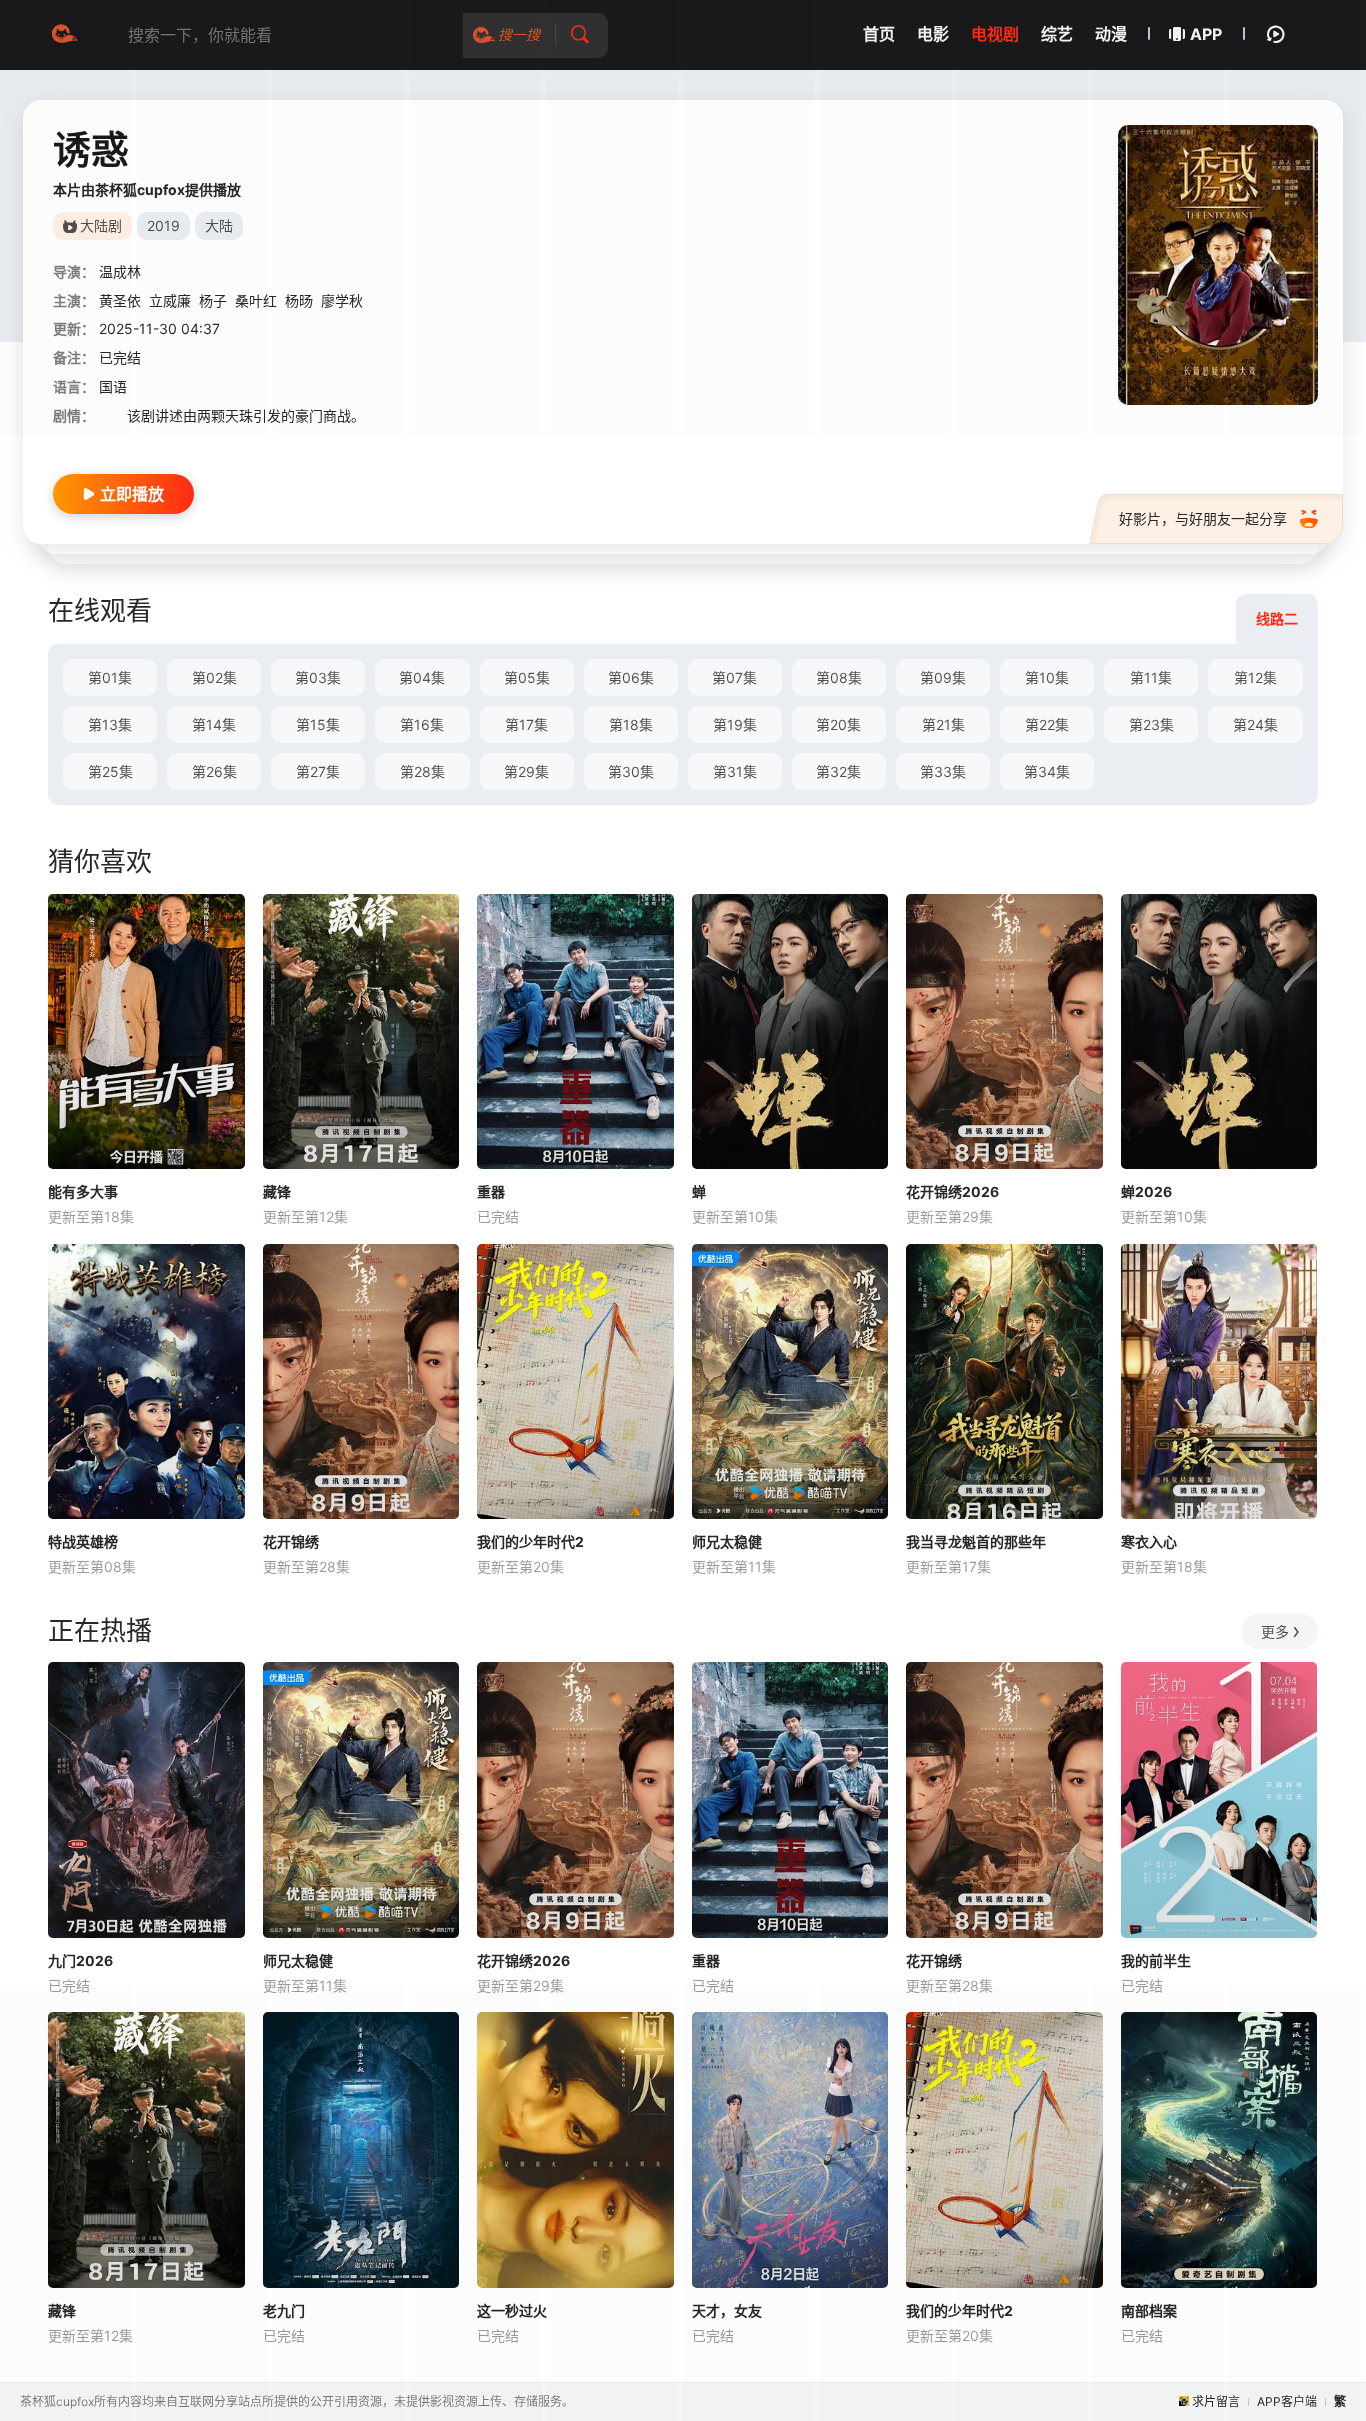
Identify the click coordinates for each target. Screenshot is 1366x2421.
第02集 (214, 677)
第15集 (318, 724)
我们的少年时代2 (530, 1541)
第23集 (1151, 724)
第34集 (1047, 771)
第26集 (214, 771)
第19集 (735, 724)
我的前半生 (1156, 1960)
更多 (1275, 1631)
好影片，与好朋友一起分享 (1203, 518)
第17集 (526, 724)
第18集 (631, 724)
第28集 (422, 771)
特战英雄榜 (83, 1541)
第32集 (838, 771)
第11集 (1151, 677)
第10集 (1047, 677)
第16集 (422, 724)
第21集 (943, 724)
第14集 (214, 724)
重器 (491, 1191)
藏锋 (277, 1191)
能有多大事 (83, 1191)
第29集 (526, 771)
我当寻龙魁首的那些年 (976, 1541)
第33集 (943, 771)
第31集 (735, 771)
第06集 (631, 677)
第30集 (631, 771)
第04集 (422, 677)
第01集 (110, 677)
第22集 (1047, 724)
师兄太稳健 (727, 1541)
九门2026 (80, 1960)
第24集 (1255, 724)
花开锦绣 (291, 1541)
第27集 (318, 771)
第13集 (110, 724)
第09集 (943, 677)
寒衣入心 (1149, 1541)
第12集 (1255, 677)
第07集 (734, 677)
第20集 (838, 724)
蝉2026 (1146, 1191)
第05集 (527, 677)
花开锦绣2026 (952, 1191)
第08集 (839, 677)
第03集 (318, 677)
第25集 (110, 771)
